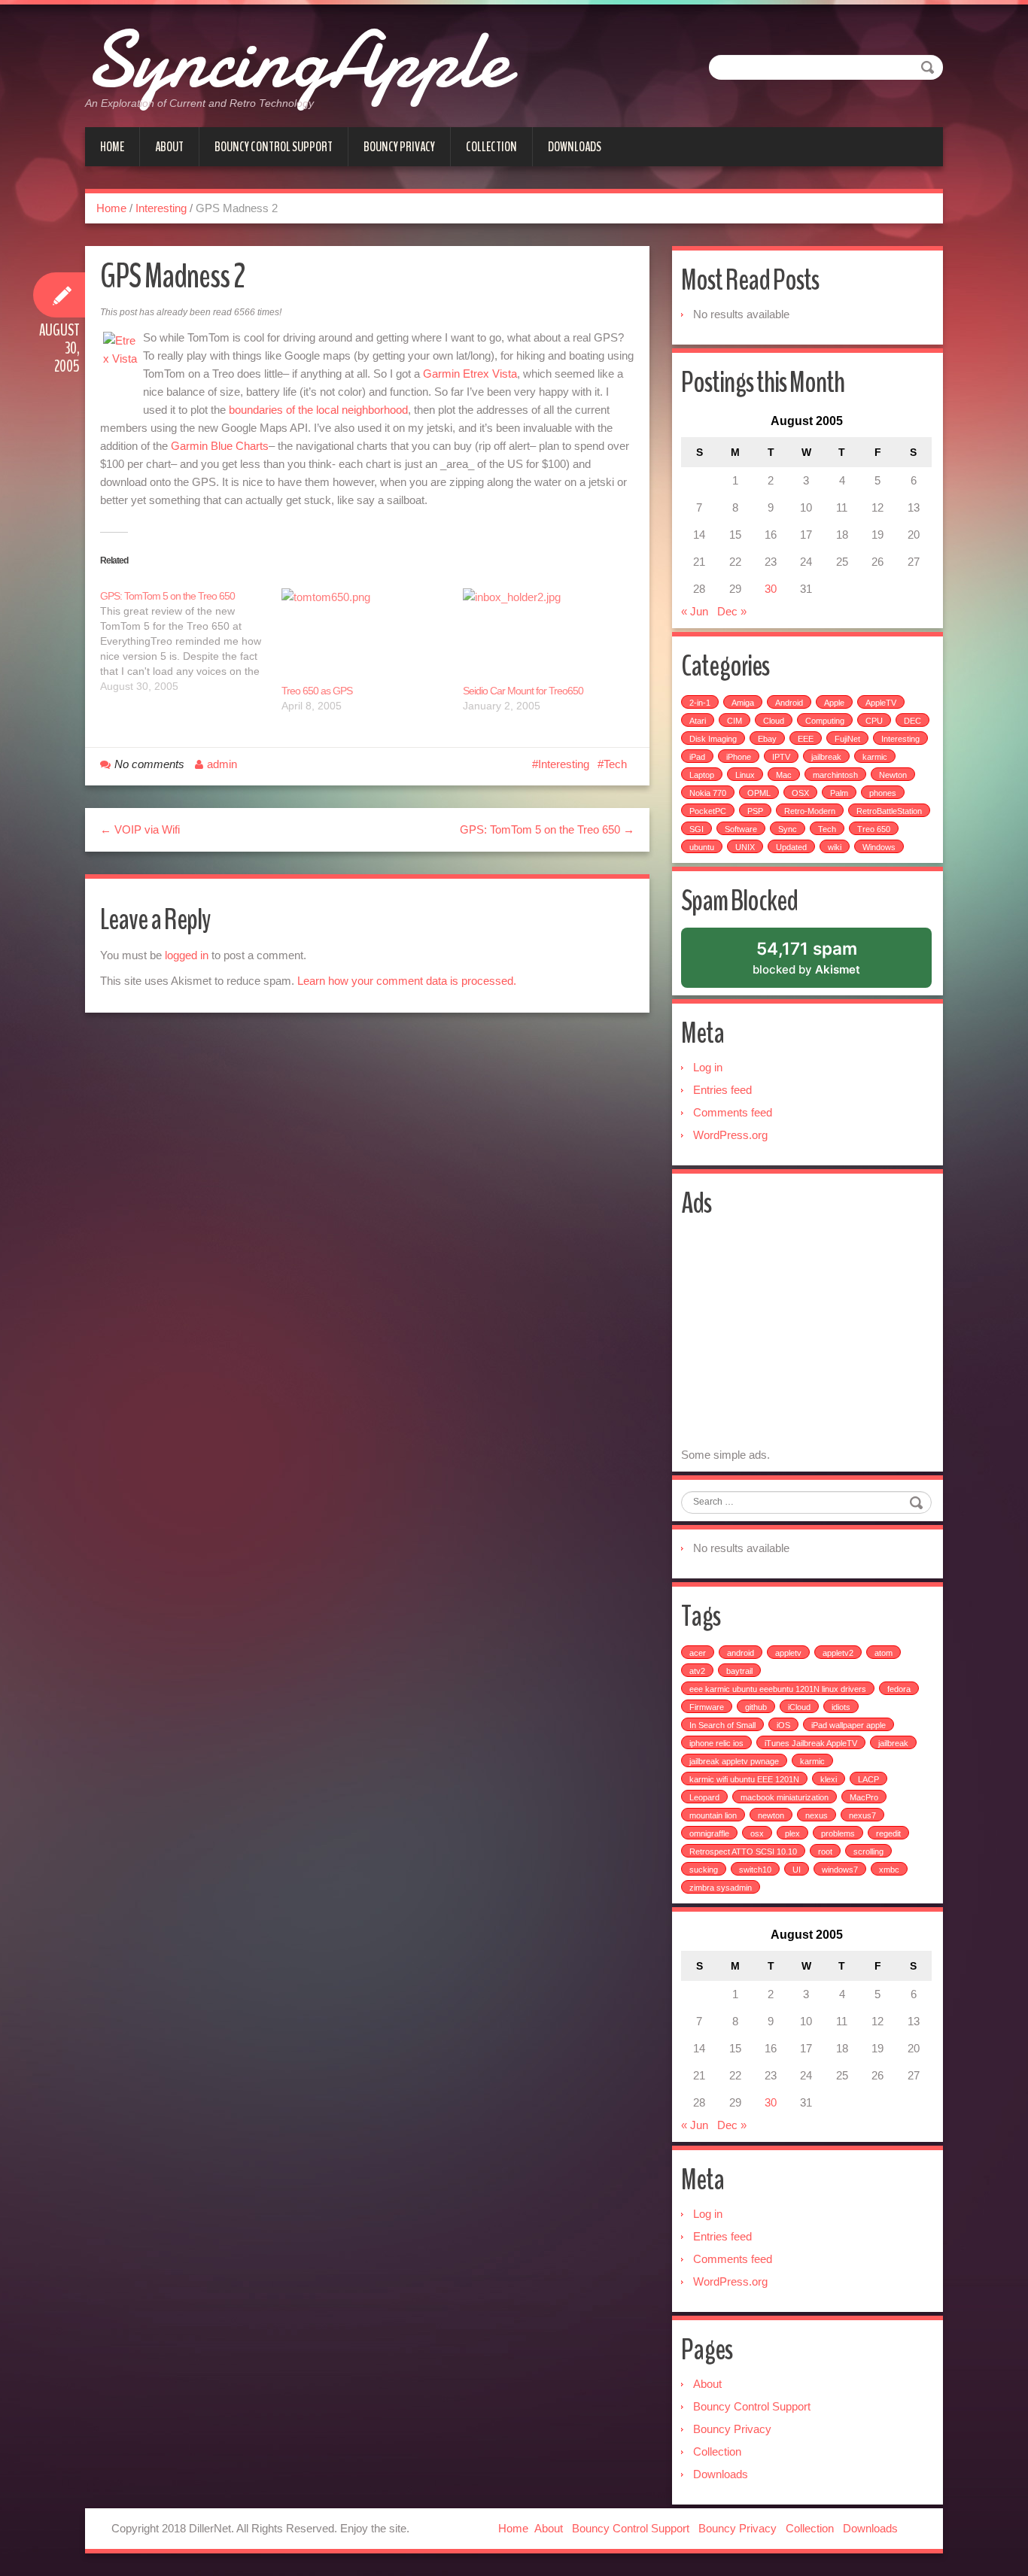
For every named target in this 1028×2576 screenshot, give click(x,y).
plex (792, 1833)
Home (112, 147)
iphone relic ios (716, 1743)
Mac (784, 775)
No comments (149, 764)
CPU (874, 721)
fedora (899, 1689)
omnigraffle (709, 1833)
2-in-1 (700, 703)
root (825, 1851)
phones (883, 793)
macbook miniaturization (785, 1797)
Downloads (575, 147)
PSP (755, 811)
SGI (696, 829)
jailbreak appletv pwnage (734, 1761)
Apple (834, 703)
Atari (698, 721)
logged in (187, 955)
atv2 (697, 1671)
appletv (788, 1653)
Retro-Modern (810, 811)
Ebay (767, 739)
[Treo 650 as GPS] (365, 636)
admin (222, 764)
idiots (841, 1707)
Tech (615, 764)
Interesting (161, 208)
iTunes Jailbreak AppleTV (811, 1743)
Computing (825, 721)
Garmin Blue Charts (220, 446)
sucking (704, 1870)
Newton (893, 775)
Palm (839, 793)
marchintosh (835, 775)
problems (838, 1833)
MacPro (864, 1797)
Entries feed (722, 1090)
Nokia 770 (708, 793)
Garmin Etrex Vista (470, 374)
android (741, 1653)
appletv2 (838, 1653)
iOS (783, 1725)
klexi (829, 1779)
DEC (912, 721)
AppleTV (881, 703)
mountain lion (713, 1815)
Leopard (704, 1797)
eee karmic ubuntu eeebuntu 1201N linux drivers (778, 1689)
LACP (868, 1779)
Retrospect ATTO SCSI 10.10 (743, 1851)
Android (789, 703)
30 (771, 589)
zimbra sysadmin (721, 1888)
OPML (759, 793)
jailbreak (826, 757)
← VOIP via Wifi (140, 829)
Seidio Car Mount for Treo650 (523, 691)
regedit (888, 1833)
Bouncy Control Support (274, 147)
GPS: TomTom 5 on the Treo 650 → (547, 829)
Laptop (702, 775)
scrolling (868, 1851)
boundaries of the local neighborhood (318, 410)
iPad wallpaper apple (849, 1725)
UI (797, 1870)
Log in (708, 1067)
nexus (817, 1815)
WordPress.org (730, 1135)
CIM (735, 721)
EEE (806, 739)
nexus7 (862, 1815)
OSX (800, 793)
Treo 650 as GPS (317, 691)
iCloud (799, 1707)
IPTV (781, 757)
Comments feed (733, 1112)
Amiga (743, 703)
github (756, 1707)
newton (771, 1815)
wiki (835, 847)
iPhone (739, 757)
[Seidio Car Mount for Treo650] (546, 636)
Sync (788, 829)
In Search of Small (722, 1725)
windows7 (840, 1870)
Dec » (732, 611)
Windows (879, 847)
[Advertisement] (807, 1335)
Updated (791, 847)
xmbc (889, 1870)
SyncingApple (297, 60)
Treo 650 (874, 829)
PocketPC (708, 811)
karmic (875, 757)
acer (698, 1653)
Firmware (707, 1707)
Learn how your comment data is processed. (407, 981)
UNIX (745, 847)
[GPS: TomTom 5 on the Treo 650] (191, 641)
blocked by (825, 963)
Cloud (774, 721)
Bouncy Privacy (399, 147)
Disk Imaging (713, 739)
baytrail (739, 1671)
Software (741, 829)
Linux (745, 775)
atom (884, 1653)
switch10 (755, 1870)
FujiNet (847, 739)
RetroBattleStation (889, 811)
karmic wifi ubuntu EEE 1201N (744, 1779)
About (169, 147)
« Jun (695, 611)
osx (757, 1833)
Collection (491, 147)
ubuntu (702, 847)
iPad (697, 757)
